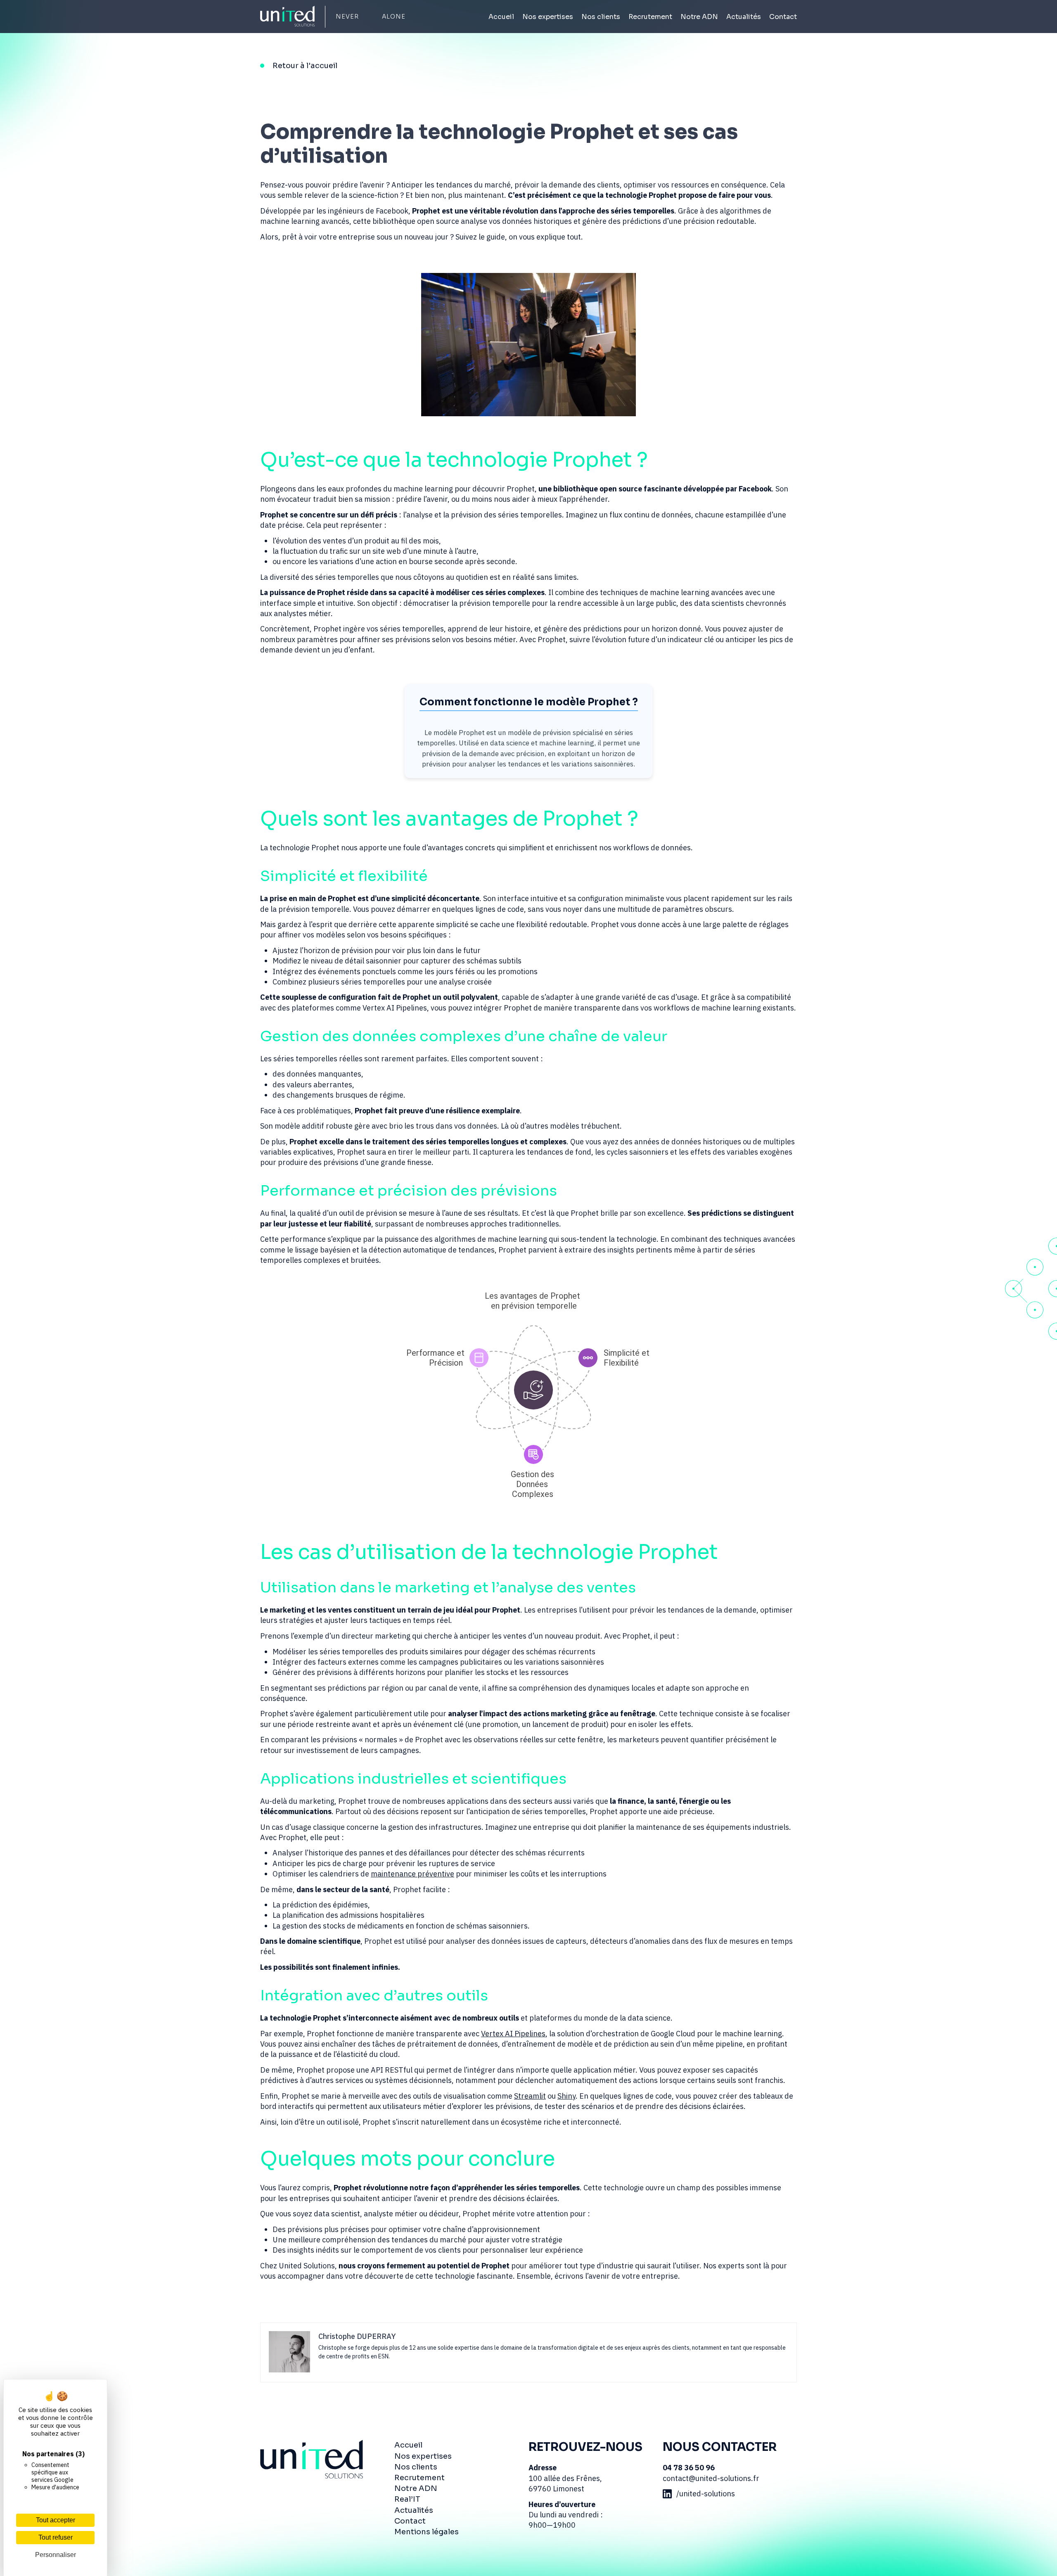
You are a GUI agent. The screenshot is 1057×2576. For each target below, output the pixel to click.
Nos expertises (548, 17)
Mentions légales (427, 2532)
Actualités (744, 17)
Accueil (501, 17)
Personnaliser (56, 2555)
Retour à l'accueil (305, 66)
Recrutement (650, 17)
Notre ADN (699, 17)
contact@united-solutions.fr (711, 2478)
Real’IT (407, 2499)
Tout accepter (56, 2520)
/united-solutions (706, 2494)
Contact (783, 17)
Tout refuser (56, 2537)
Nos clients (601, 17)
